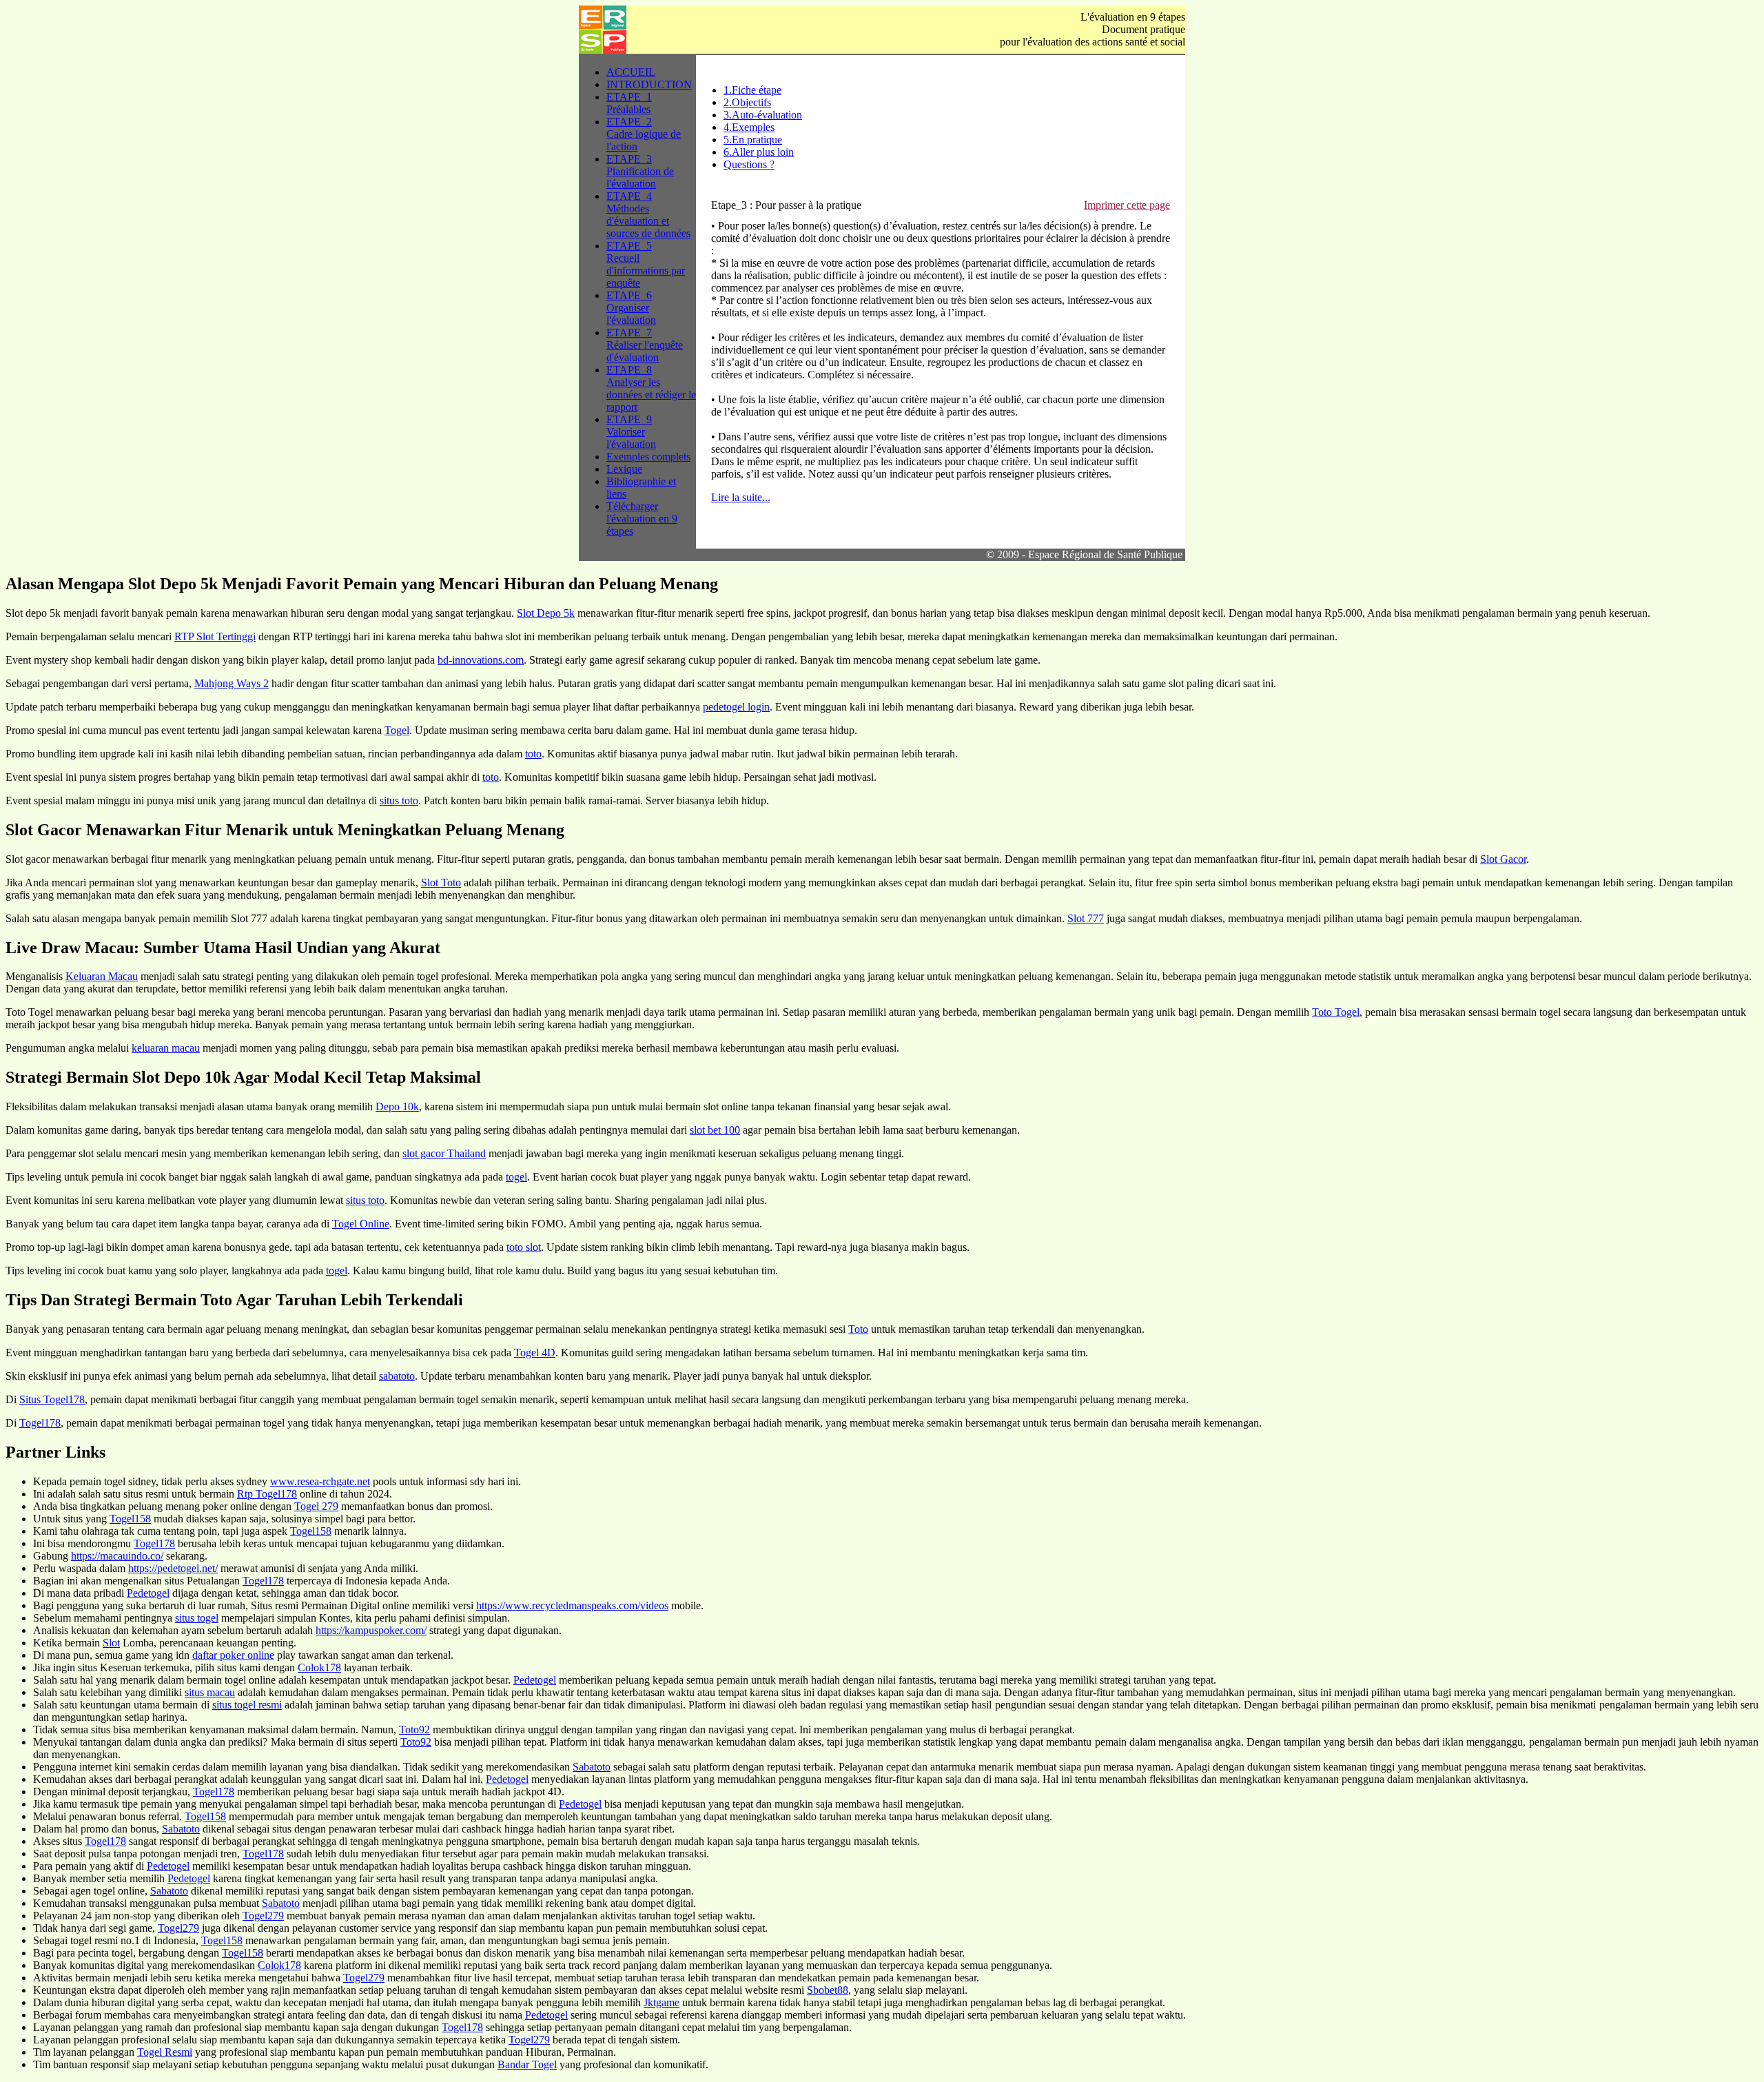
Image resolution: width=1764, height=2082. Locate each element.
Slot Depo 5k (546, 613)
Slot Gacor (1503, 859)
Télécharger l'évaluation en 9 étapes (642, 519)
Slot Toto (441, 882)
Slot (111, 1643)
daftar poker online (233, 1655)
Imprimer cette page (1127, 205)
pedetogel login (736, 707)
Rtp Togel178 (267, 1494)
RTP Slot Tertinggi (215, 636)
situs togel (197, 1618)
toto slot (524, 1247)
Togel (397, 730)
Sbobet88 (828, 1990)
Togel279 (263, 1916)
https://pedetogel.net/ (173, 1568)
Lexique (624, 469)
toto (533, 754)
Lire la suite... (741, 497)
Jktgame (661, 2002)
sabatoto (397, 1376)
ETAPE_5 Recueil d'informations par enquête (646, 264)
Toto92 (414, 1729)
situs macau (210, 1692)
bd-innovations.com (481, 660)
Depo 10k (397, 1106)
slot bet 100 (715, 1130)
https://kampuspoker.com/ (371, 1630)
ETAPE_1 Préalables (629, 103)
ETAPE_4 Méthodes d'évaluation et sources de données (648, 215)
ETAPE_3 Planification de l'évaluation (640, 171)
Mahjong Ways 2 (232, 683)
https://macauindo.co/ (117, 1556)
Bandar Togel (527, 2064)
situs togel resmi (247, 1705)
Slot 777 (1086, 918)
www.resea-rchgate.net (320, 1481)
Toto (858, 1329)
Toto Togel (1336, 1012)
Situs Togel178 (52, 1399)
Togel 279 (316, 1506)
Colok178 (319, 1667)
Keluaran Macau (102, 976)
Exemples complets (648, 457)
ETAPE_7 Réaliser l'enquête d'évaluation (645, 345)
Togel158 (130, 1519)
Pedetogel (148, 1593)
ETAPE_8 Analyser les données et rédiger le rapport (651, 388)
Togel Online (361, 1224)
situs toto (399, 800)
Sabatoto (592, 1767)
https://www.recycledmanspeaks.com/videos (572, 1605)
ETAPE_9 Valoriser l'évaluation (631, 432)
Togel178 (40, 1423)
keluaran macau (166, 1048)
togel (516, 1177)
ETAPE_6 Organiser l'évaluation (631, 308)
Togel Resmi (165, 2052)
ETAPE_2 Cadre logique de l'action (644, 134)
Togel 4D (535, 1353)
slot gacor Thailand (444, 1153)
